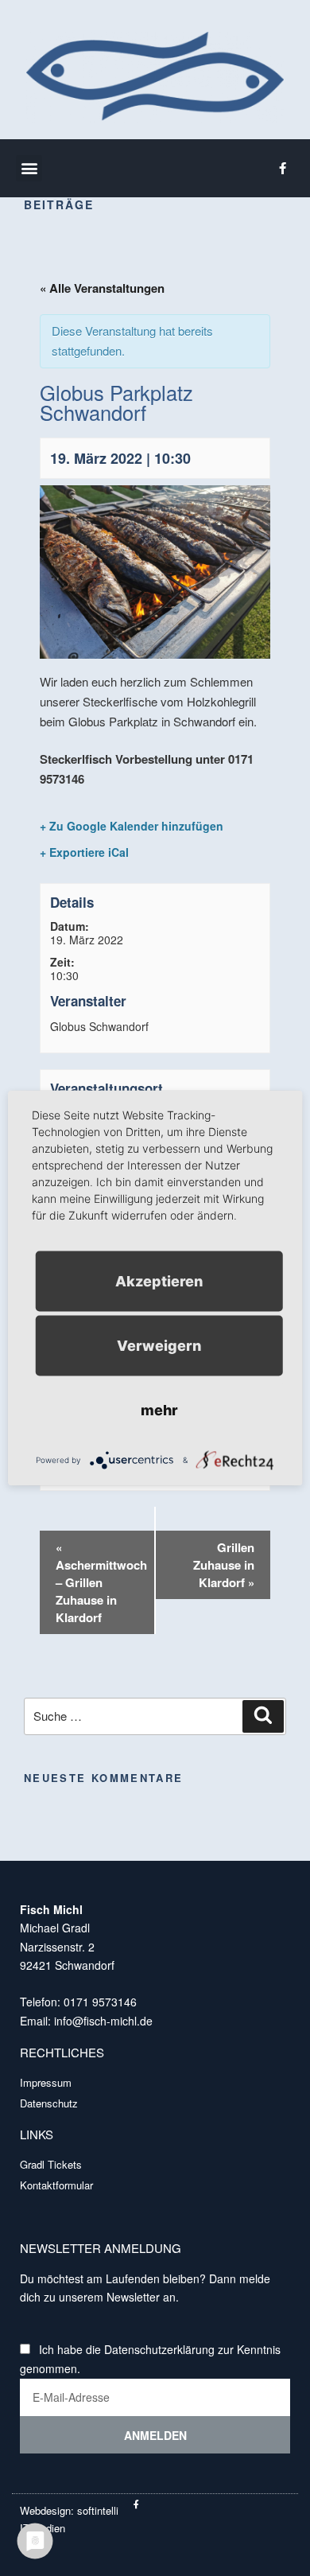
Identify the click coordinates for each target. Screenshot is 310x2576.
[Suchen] (263, 1717)
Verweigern (159, 1346)
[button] (29, 168)
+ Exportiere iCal (84, 852)
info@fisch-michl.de (102, 2021)
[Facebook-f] (282, 168)
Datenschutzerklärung (159, 2349)
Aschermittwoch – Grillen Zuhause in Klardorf (101, 1582)
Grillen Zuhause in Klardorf (224, 1565)
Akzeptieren (159, 1281)
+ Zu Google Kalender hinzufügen (132, 826)
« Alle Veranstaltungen (102, 288)
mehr (159, 1410)
